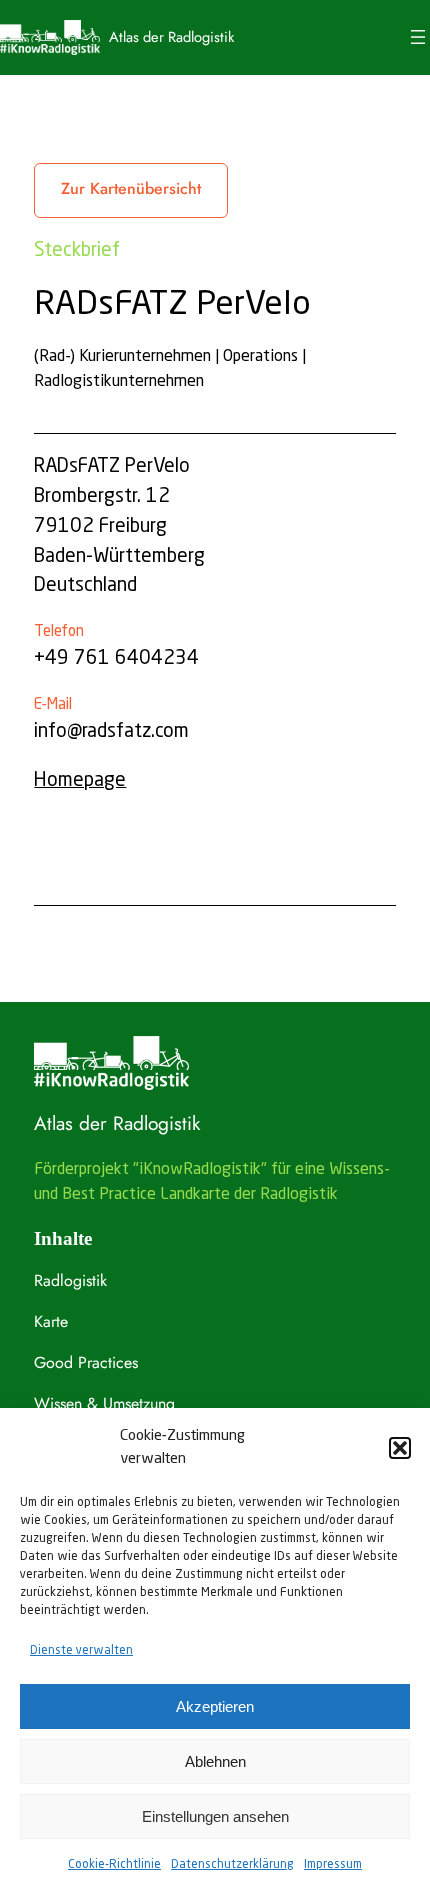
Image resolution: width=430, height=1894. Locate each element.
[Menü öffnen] (418, 37)
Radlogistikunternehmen (119, 382)
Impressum (333, 1865)
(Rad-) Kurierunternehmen (122, 357)
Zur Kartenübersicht (131, 188)
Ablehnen (215, 1761)
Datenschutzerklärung (232, 1865)
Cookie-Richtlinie (114, 1865)
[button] (400, 1448)
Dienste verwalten (81, 1651)
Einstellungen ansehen (215, 1816)
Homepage (80, 781)
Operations (260, 357)
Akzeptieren (215, 1706)
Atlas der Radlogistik (171, 36)
